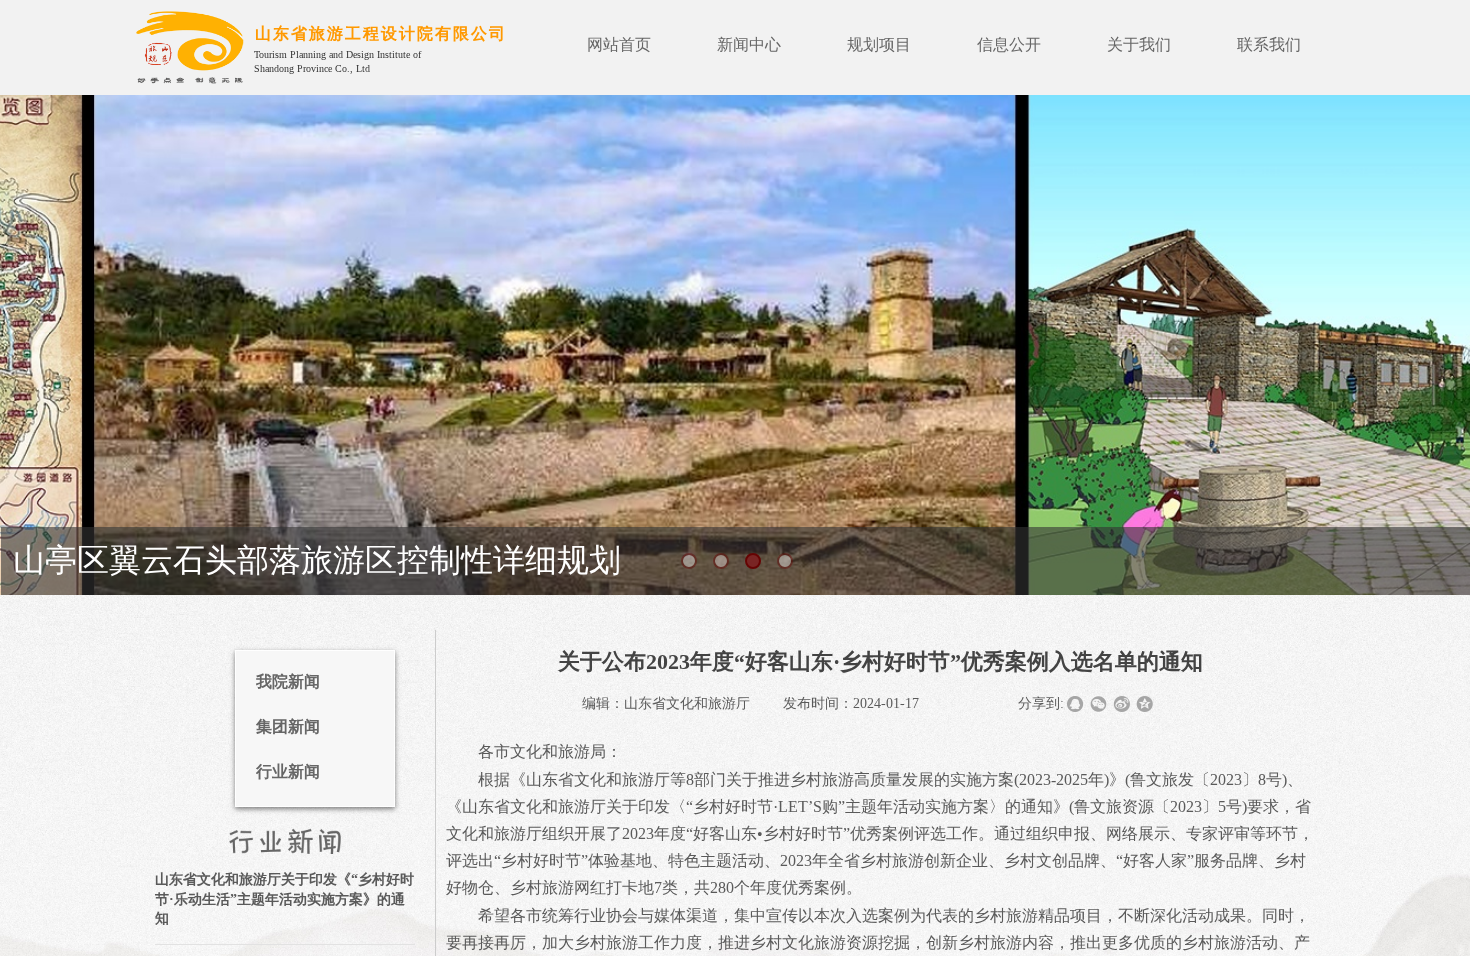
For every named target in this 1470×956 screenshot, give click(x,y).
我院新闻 (288, 681)
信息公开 (1009, 44)
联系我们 (1269, 44)
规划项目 (879, 44)
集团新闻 (288, 726)
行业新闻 (288, 771)
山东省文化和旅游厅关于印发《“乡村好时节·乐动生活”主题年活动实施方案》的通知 (284, 899)
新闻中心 (749, 44)
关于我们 (1139, 44)
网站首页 (619, 44)
